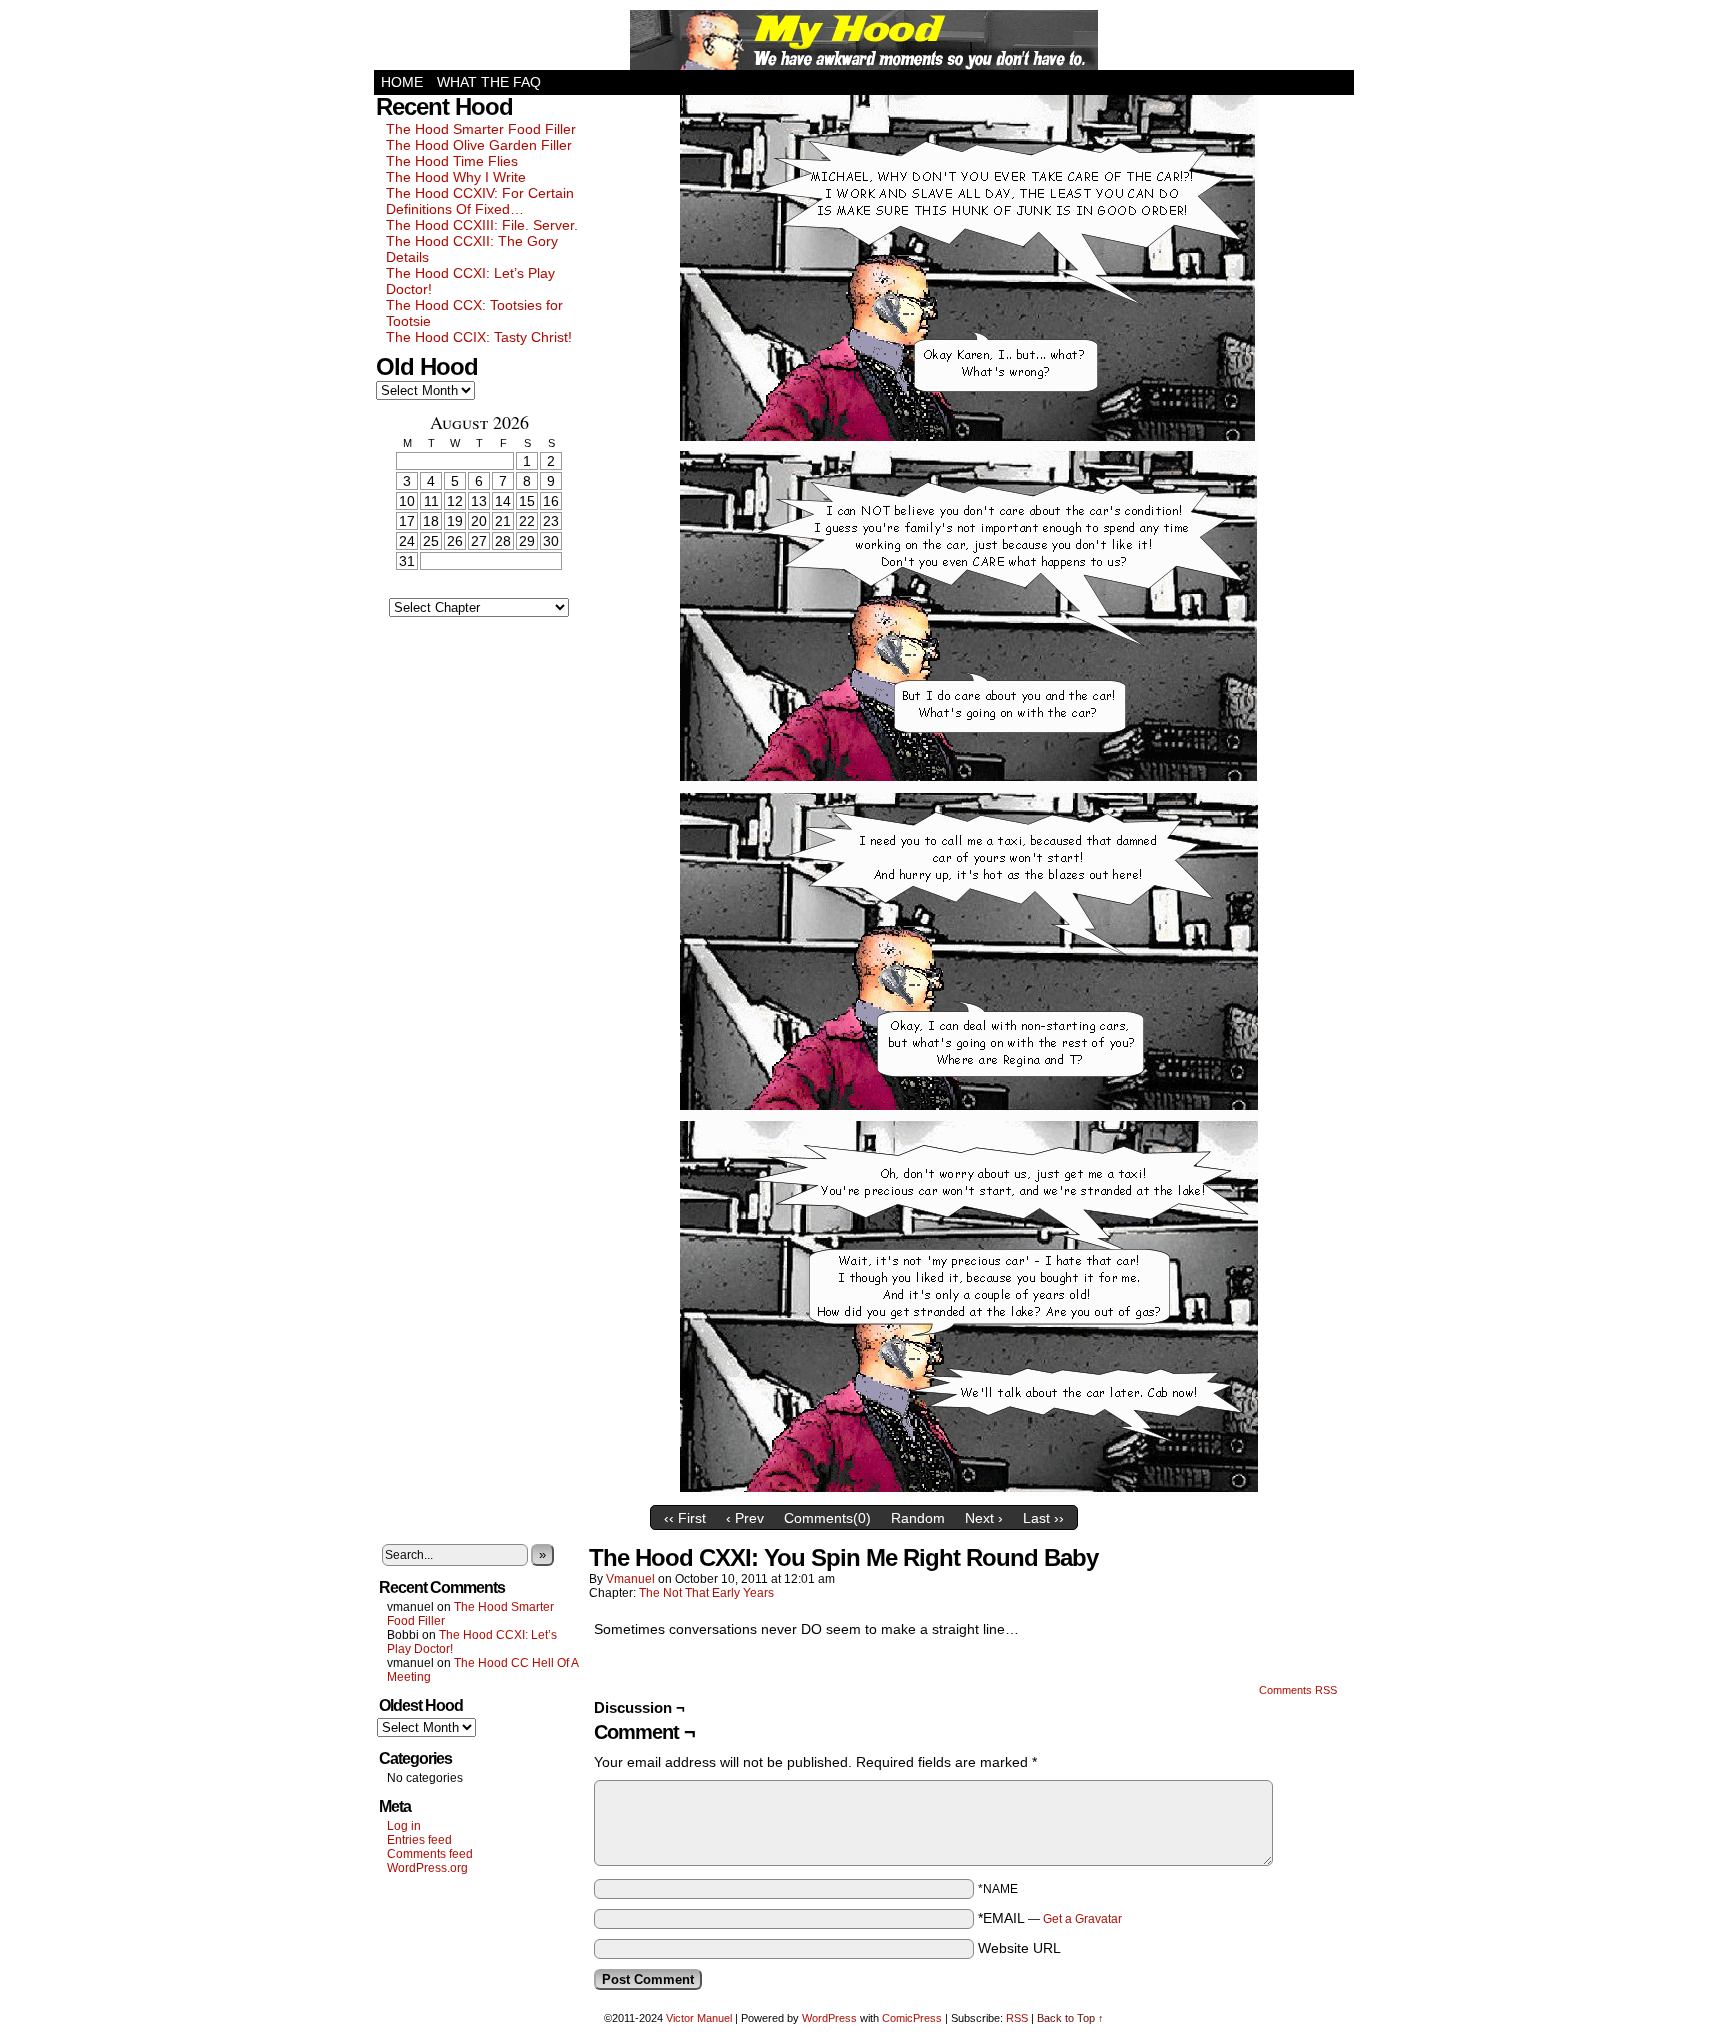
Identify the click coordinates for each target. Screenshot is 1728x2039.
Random (918, 1518)
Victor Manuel (699, 2018)
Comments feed (430, 1854)
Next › (984, 1518)
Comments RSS (1298, 1690)
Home (402, 82)
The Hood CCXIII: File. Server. (482, 225)
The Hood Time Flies (452, 161)
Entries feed (419, 1840)
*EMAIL (1050, 1918)
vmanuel (630, 1579)
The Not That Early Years (706, 1593)
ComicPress (912, 2018)
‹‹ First (685, 1518)
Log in (404, 1826)
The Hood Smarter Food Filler (481, 129)
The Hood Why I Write (456, 177)
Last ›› (1043, 1518)
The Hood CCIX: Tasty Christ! (479, 337)
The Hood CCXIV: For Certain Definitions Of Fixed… (480, 201)
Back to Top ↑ (1070, 2018)
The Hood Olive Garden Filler (479, 145)
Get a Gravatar (1082, 1919)
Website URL (1019, 1948)
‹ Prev (745, 1518)
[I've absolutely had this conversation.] (969, 1491)
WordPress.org (427, 1868)
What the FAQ (489, 82)
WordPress (829, 2018)
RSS (1017, 2018)
